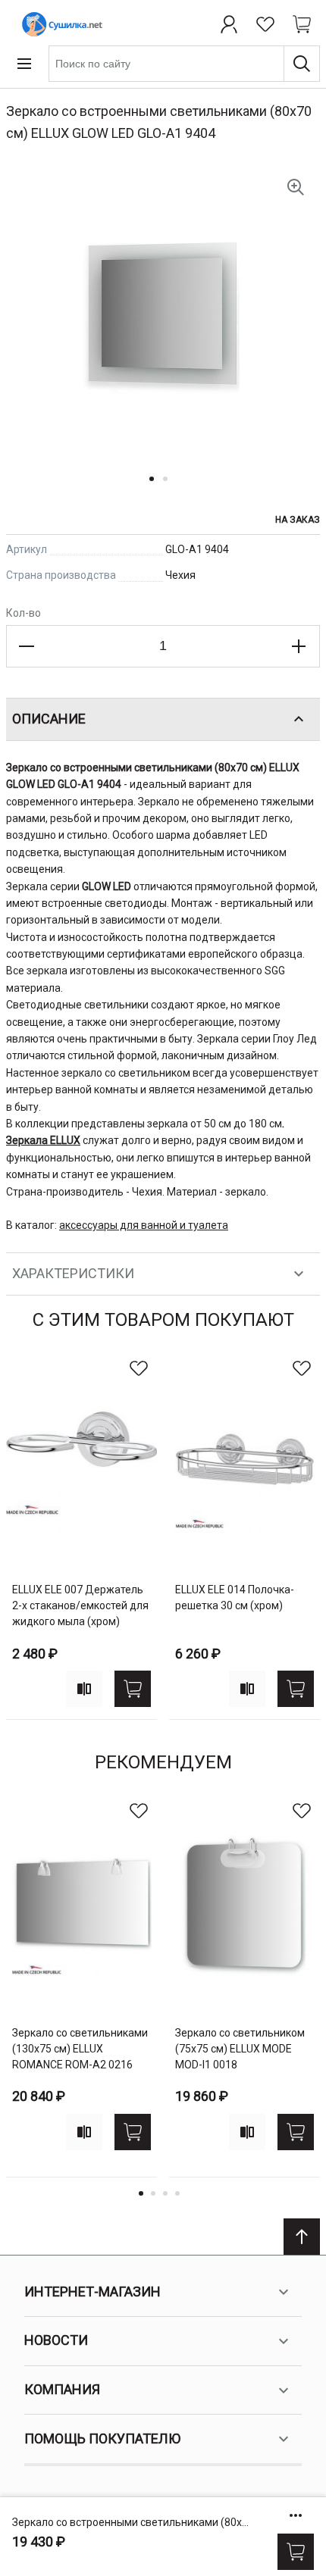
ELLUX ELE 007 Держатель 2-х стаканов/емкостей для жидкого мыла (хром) (80, 1605)
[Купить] (296, 2552)
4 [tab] (177, 2193)
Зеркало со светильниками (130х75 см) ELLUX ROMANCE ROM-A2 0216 (80, 2049)
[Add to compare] (84, 1689)
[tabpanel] (81, 1535)
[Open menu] (24, 64)
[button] (156, 488)
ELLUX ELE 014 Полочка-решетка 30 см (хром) (235, 1597)
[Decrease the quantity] (27, 646)
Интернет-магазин (92, 2292)
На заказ (298, 520)
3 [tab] (165, 2193)
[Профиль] (229, 24)
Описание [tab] (49, 719)
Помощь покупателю (102, 2438)
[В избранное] (139, 1368)
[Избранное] (265, 24)
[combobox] (184, 64)
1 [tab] (141, 2193)
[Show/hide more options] (296, 2515)
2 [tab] (153, 2193)
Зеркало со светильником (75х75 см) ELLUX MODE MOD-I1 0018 (240, 2049)
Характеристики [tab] (73, 1273)
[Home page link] (59, 24)
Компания (62, 2389)
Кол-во (24, 613)
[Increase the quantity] (299, 646)
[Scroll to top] (302, 2237)
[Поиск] (302, 64)
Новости (56, 2340)
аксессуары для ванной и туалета (144, 1225)
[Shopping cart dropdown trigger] (302, 24)
